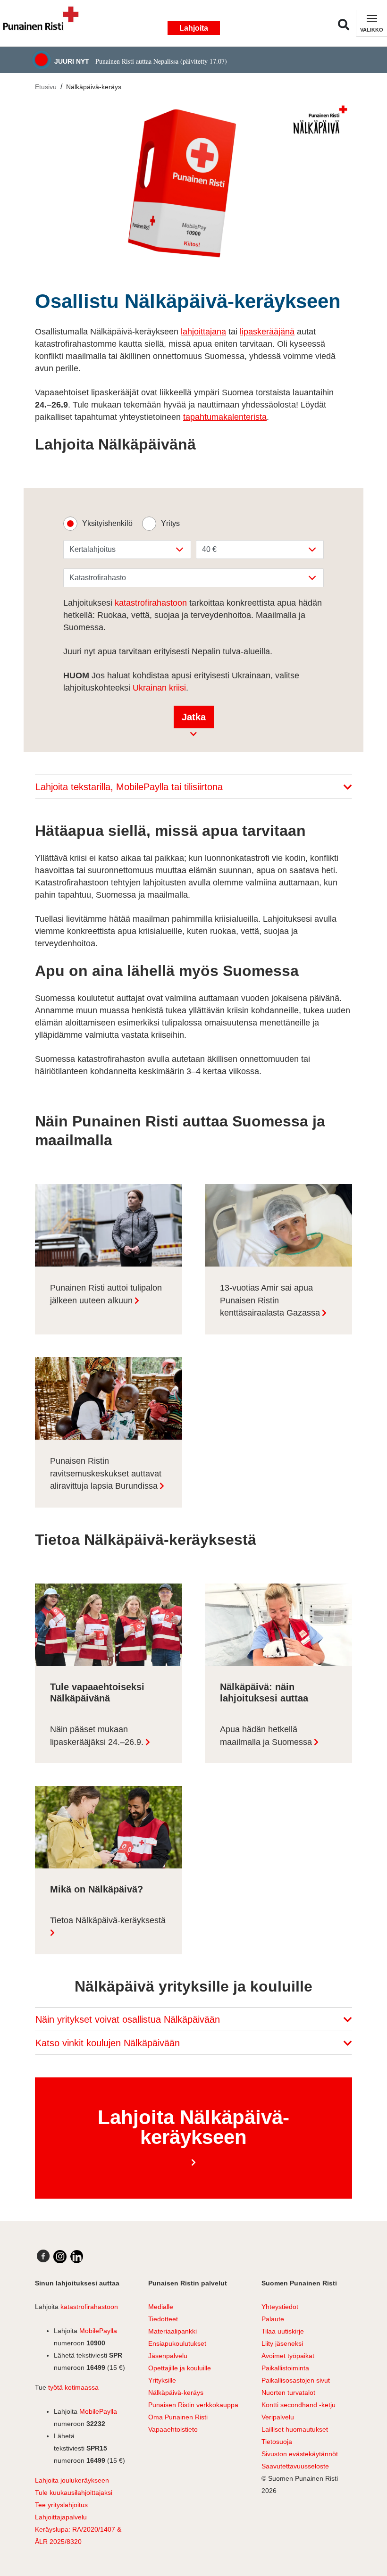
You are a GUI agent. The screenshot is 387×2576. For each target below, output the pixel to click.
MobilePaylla (98, 2331)
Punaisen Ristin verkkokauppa (193, 2405)
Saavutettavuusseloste (295, 2466)
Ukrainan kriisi (159, 688)
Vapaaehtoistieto (173, 2429)
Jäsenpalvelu (168, 2356)
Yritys (170, 523)
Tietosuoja (277, 2442)
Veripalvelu (278, 2417)
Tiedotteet (163, 2319)
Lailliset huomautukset (295, 2429)
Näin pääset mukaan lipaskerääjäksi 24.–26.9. (97, 1736)
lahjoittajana (203, 332)
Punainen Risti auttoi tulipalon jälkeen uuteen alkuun (106, 1294)
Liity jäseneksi (282, 2343)
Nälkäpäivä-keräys (94, 87)
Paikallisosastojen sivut (296, 2380)
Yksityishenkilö (107, 523)
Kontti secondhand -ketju (299, 2405)
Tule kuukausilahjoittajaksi (74, 2493)
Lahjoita (194, 28)
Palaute (273, 2319)
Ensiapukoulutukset (177, 2343)
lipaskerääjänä (267, 332)
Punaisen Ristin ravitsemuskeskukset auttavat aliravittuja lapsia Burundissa (106, 1473)
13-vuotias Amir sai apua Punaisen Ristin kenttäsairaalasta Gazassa (270, 1300)
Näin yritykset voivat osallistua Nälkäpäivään (129, 2019)
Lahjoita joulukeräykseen (72, 2480)
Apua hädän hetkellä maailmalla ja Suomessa (266, 1736)
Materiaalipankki (172, 2331)
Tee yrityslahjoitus (61, 2505)
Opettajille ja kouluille (180, 2368)
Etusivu (46, 87)
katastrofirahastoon (151, 603)
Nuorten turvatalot (288, 2393)
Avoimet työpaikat (288, 2356)
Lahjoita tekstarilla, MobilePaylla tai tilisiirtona (130, 787)
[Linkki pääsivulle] (45, 23)
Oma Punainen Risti (178, 2417)
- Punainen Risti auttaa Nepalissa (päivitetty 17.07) (141, 61)
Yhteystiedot (280, 2307)
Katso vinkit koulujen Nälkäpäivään (109, 2043)
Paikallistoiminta (285, 2368)
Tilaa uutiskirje (283, 2331)
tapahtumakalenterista (225, 417)
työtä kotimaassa (73, 2387)
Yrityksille (162, 2380)
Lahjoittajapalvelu (61, 2517)
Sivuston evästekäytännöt (300, 2454)
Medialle (161, 2307)
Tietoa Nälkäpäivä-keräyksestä (108, 1920)
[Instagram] (60, 2257)
